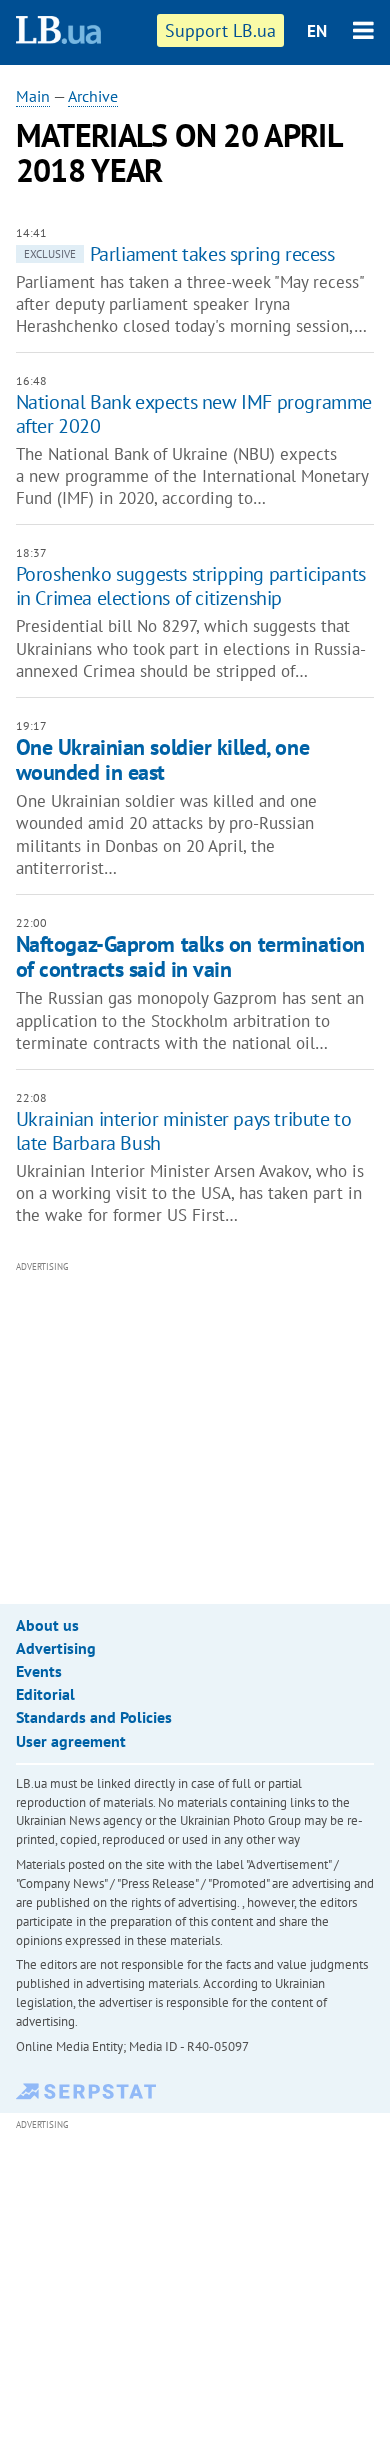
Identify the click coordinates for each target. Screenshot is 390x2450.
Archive (93, 96)
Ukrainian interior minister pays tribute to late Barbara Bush (184, 1131)
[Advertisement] (203, 1418)
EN (317, 31)
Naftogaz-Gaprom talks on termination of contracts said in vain (190, 956)
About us (47, 1625)
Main (33, 96)
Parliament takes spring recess (179, 254)
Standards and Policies (94, 1717)
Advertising (56, 1648)
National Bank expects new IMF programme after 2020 (194, 414)
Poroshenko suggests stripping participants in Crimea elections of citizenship (191, 586)
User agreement (71, 1741)
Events (39, 1671)
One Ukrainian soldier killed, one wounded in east (162, 759)
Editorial (45, 1694)
